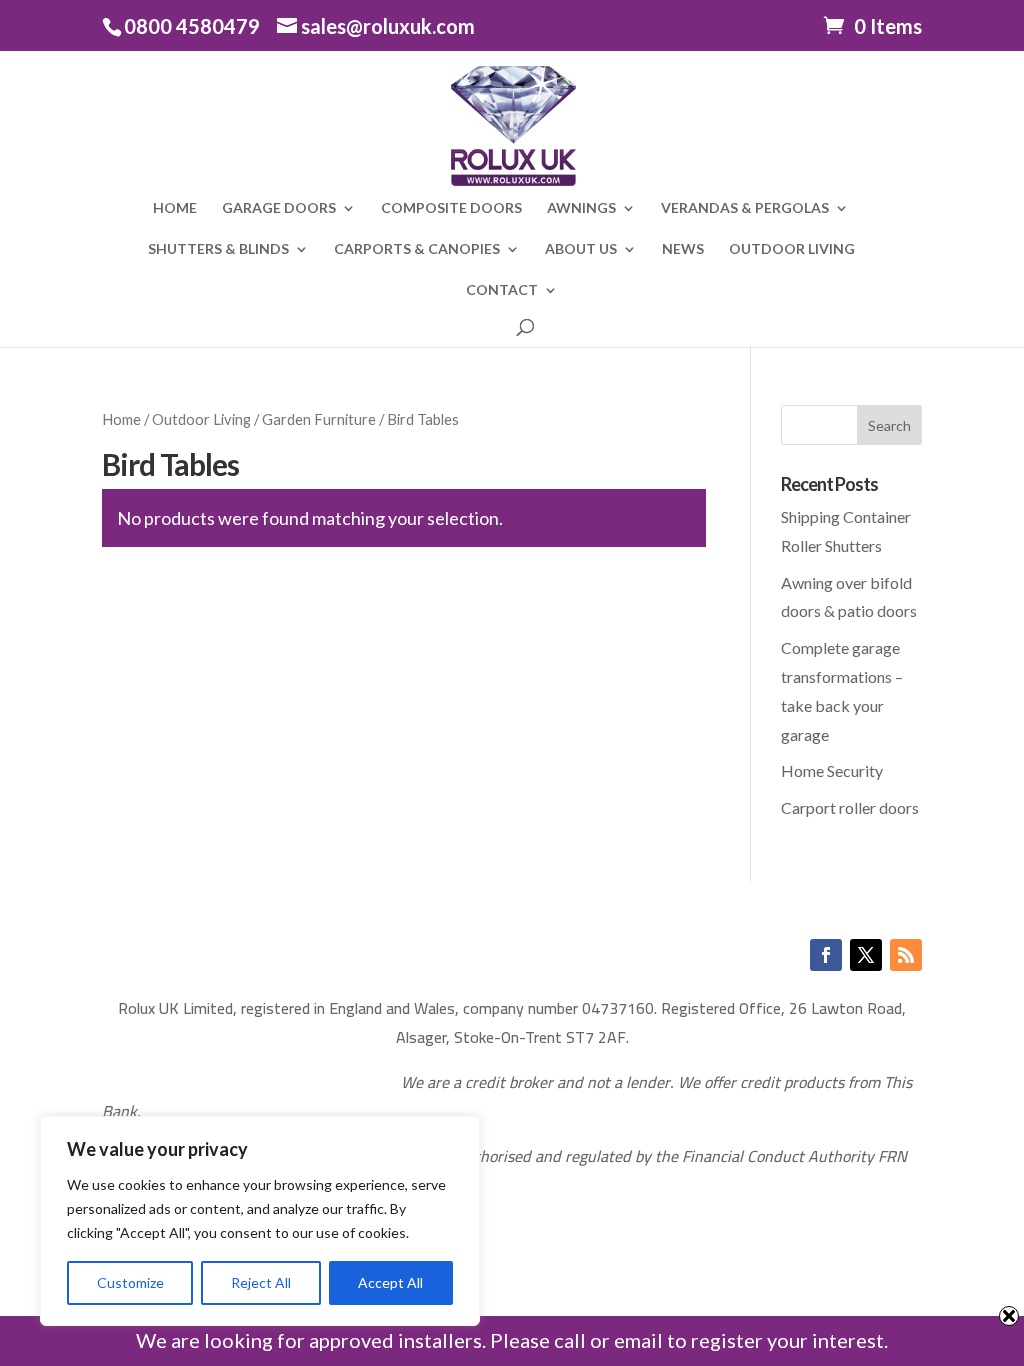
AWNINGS (581, 208)
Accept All (390, 1282)
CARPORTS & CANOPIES (417, 249)
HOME (175, 208)
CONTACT (502, 290)
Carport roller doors (850, 807)
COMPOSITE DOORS (451, 208)
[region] (260, 1221)
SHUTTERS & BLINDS (218, 249)
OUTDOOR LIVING (792, 249)
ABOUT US (581, 249)
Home (121, 419)
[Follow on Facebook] (826, 955)
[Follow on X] (866, 955)
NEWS (683, 249)
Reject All (261, 1282)
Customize (130, 1282)
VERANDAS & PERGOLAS (745, 208)
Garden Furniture (319, 419)
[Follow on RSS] (906, 955)
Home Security (832, 770)
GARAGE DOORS (279, 208)
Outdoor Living (201, 419)
